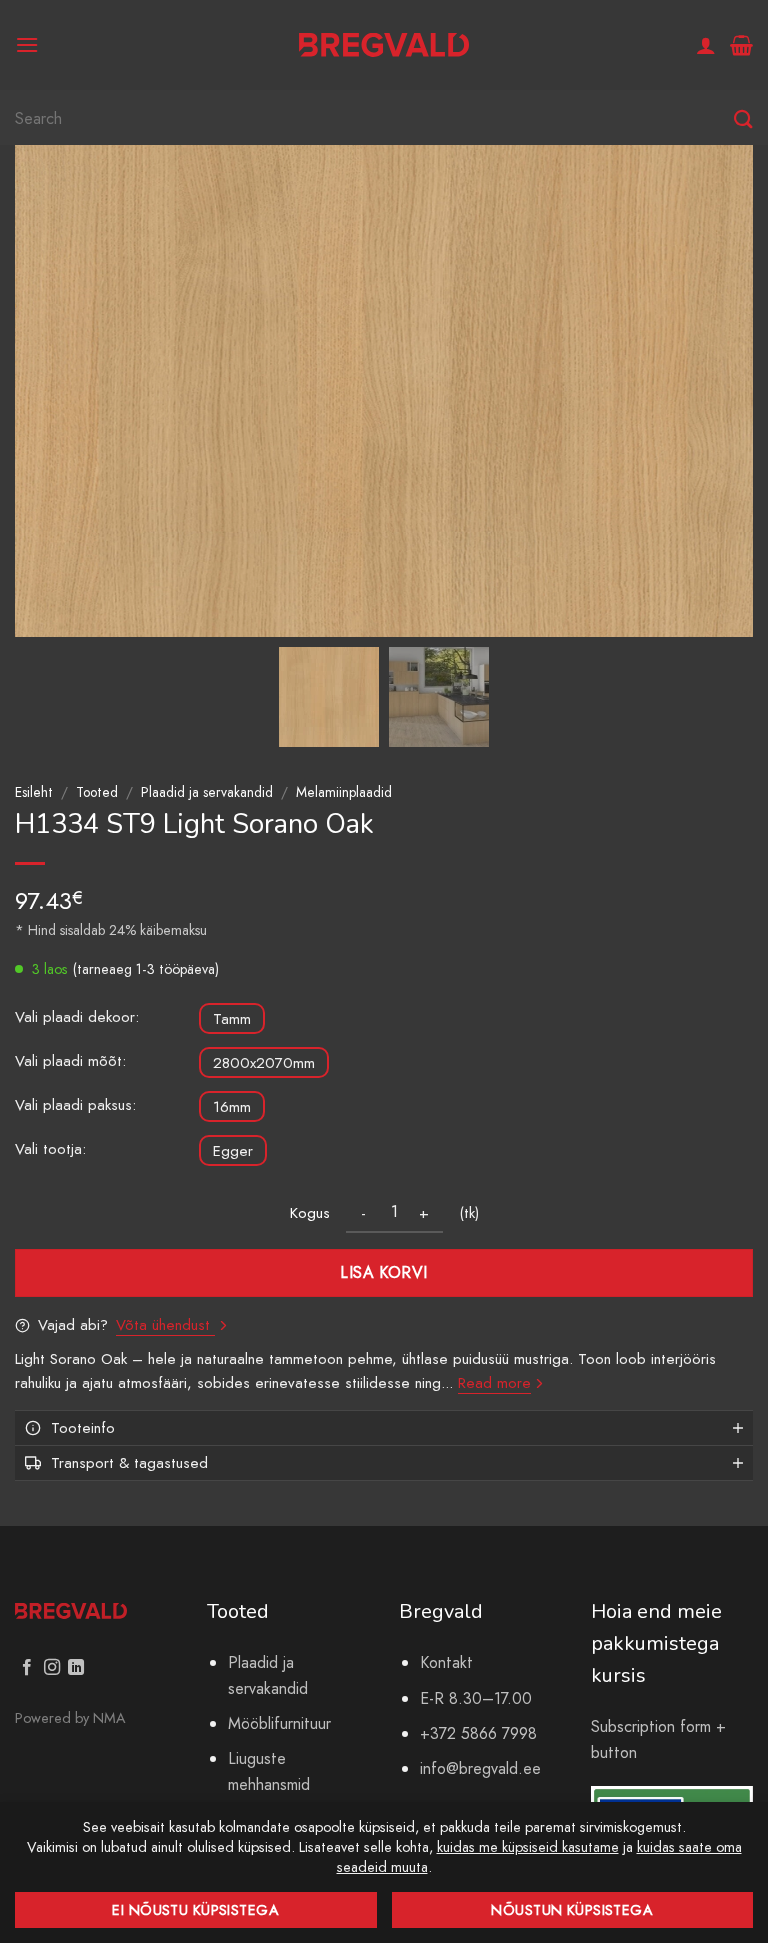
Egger (233, 1151)
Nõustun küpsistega (572, 1910)
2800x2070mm (264, 1063)
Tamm (232, 1019)
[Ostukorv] (741, 45)
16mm (232, 1107)
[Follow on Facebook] (27, 1668)
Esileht (34, 792)
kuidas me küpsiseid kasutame (528, 1847)
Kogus (310, 1213)
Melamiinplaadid (344, 792)
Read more (494, 1383)
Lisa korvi (384, 1272)
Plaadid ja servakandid (207, 792)
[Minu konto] (706, 45)
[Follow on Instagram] (52, 1668)
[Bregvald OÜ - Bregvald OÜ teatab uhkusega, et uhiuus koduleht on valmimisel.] (384, 45)
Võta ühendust (165, 1325)
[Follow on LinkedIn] (76, 1668)
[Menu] (27, 44)
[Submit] (743, 119)
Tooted (97, 792)
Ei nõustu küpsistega (195, 1910)
